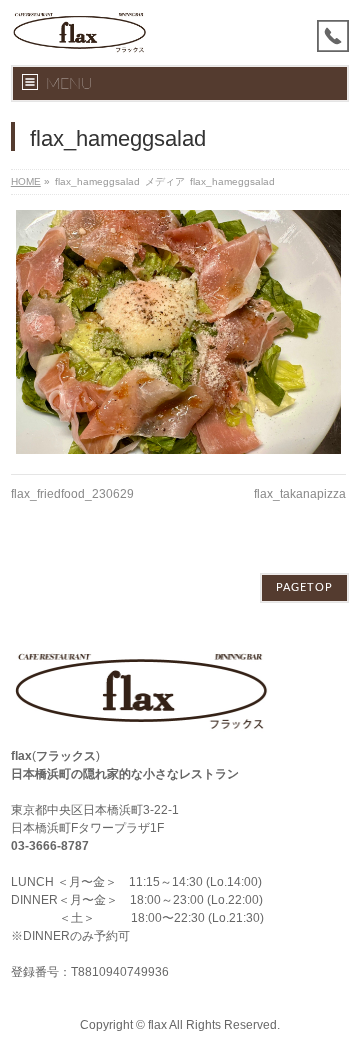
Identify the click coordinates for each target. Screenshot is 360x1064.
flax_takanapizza (300, 494)
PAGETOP (304, 587)
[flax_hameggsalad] (178, 332)
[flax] (79, 32)
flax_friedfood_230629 (72, 494)
